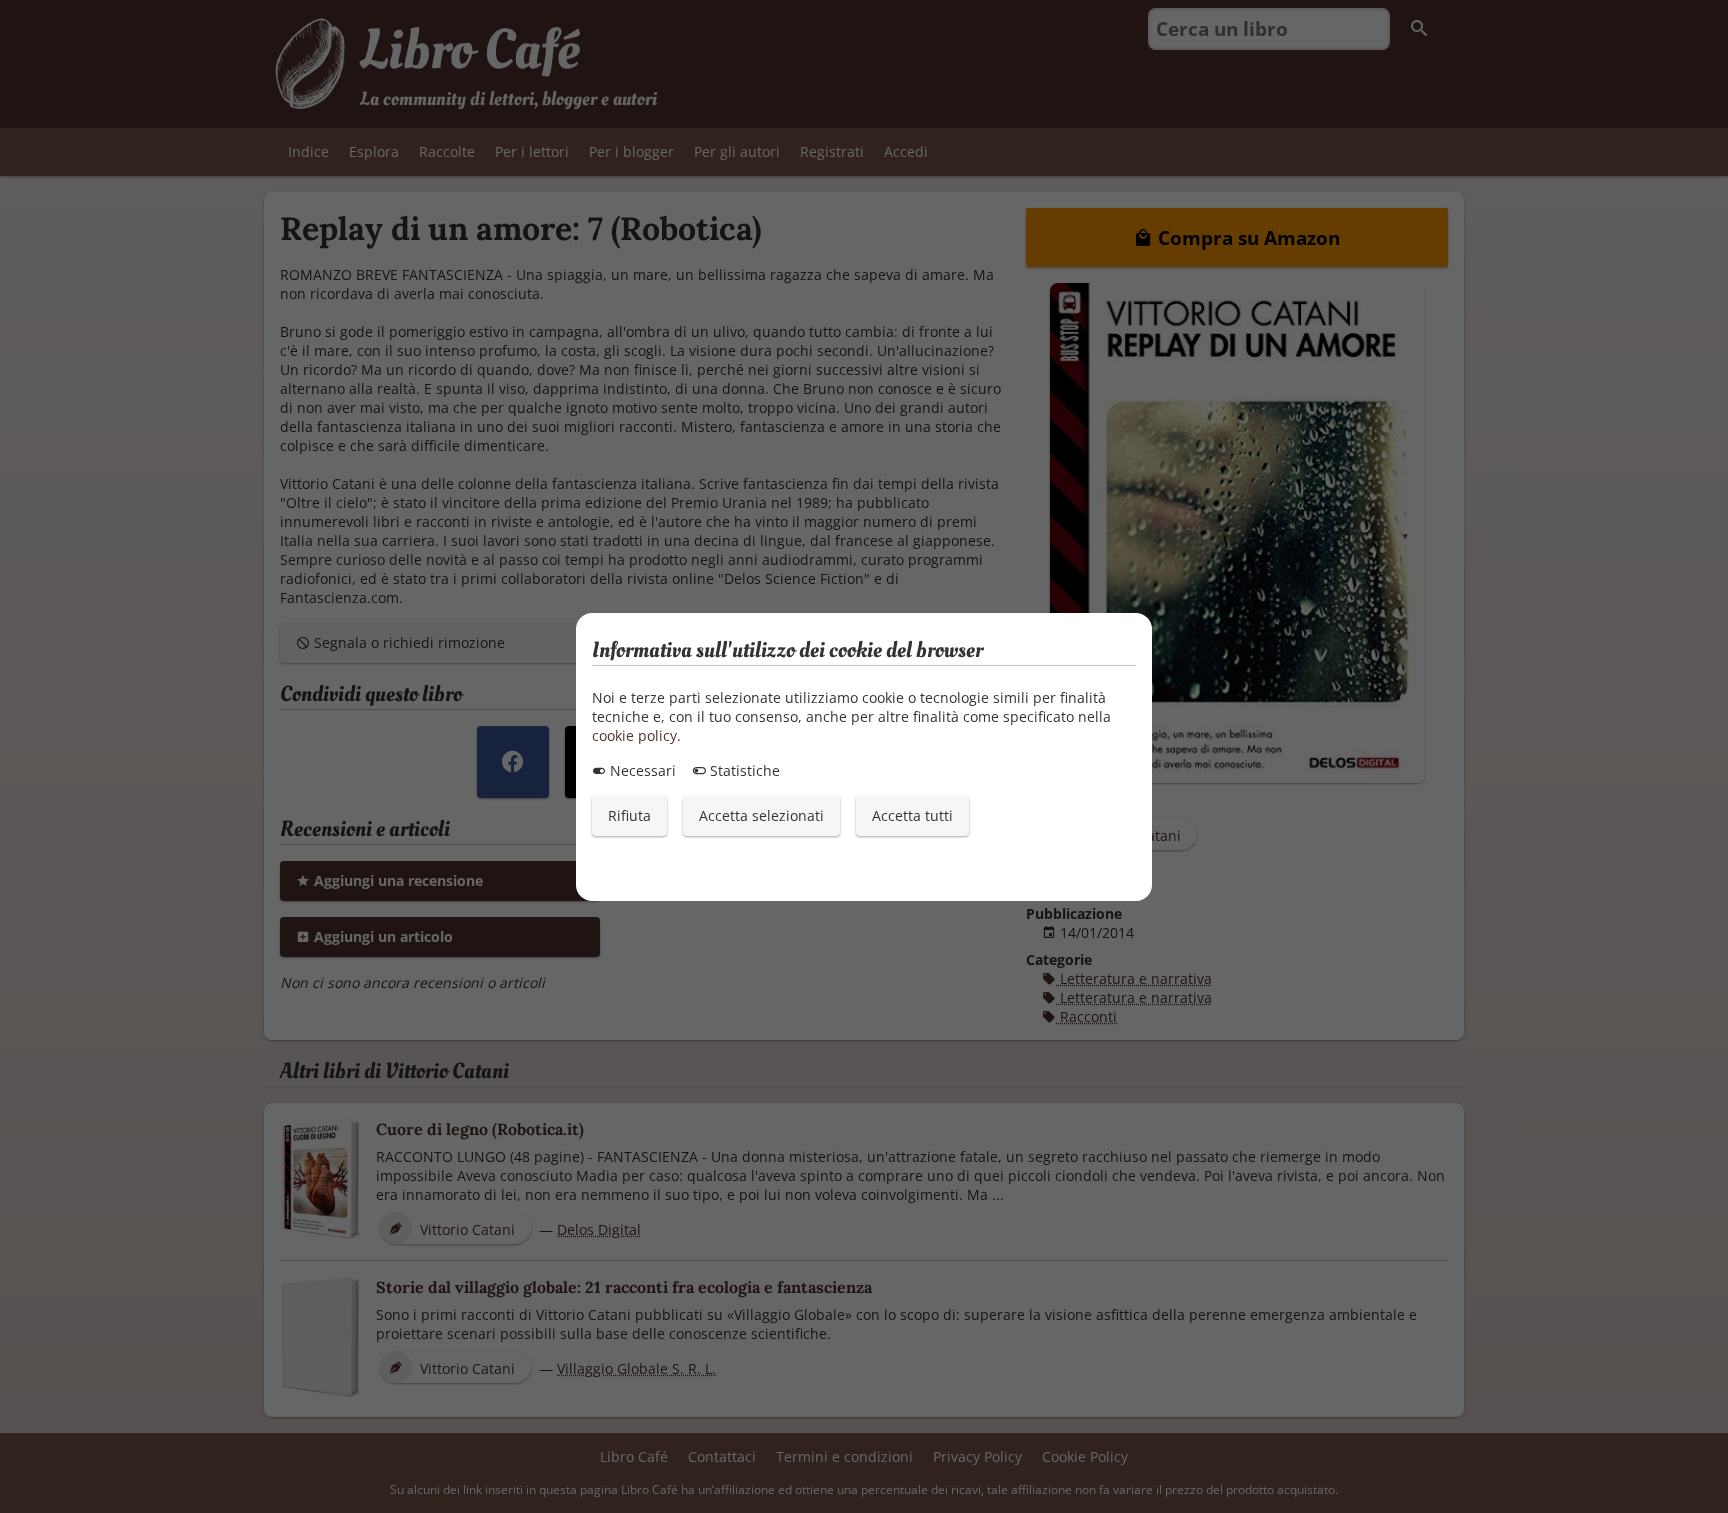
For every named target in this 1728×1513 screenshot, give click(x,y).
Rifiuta (629, 815)
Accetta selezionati (761, 815)
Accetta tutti (912, 815)
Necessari (641, 770)
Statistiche (743, 770)
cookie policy (634, 735)
